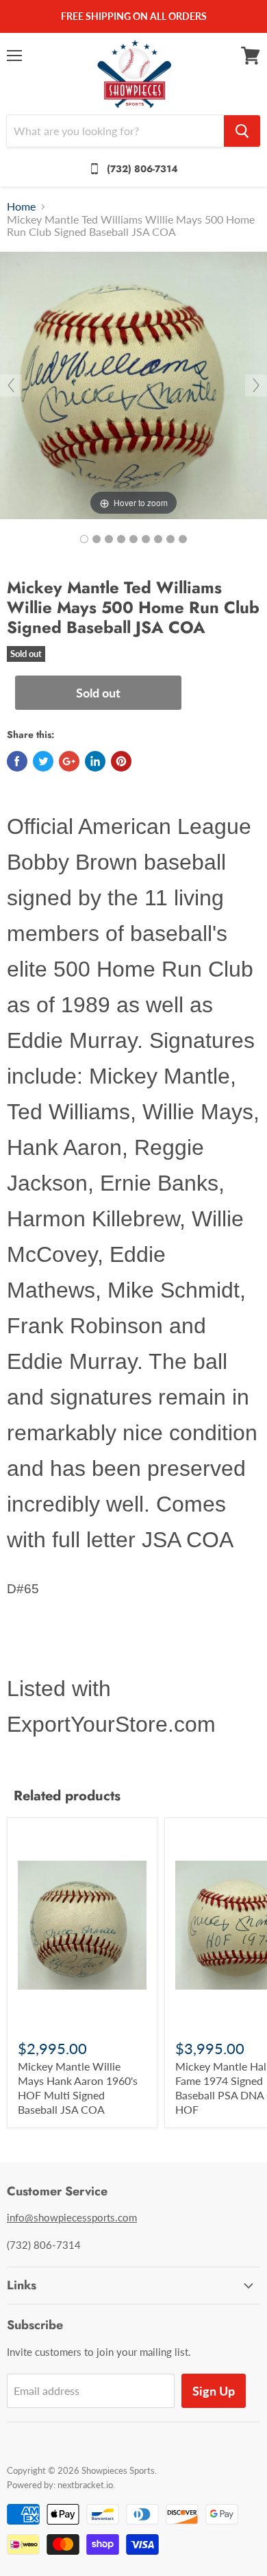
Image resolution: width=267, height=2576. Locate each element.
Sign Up (214, 2391)
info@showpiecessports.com (72, 2217)
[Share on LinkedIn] (95, 761)
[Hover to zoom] (133, 384)
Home (21, 206)
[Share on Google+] (69, 761)
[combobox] (115, 131)
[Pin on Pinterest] (121, 761)
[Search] (242, 131)
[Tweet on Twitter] (43, 761)
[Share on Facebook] (17, 761)
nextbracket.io (85, 2485)
